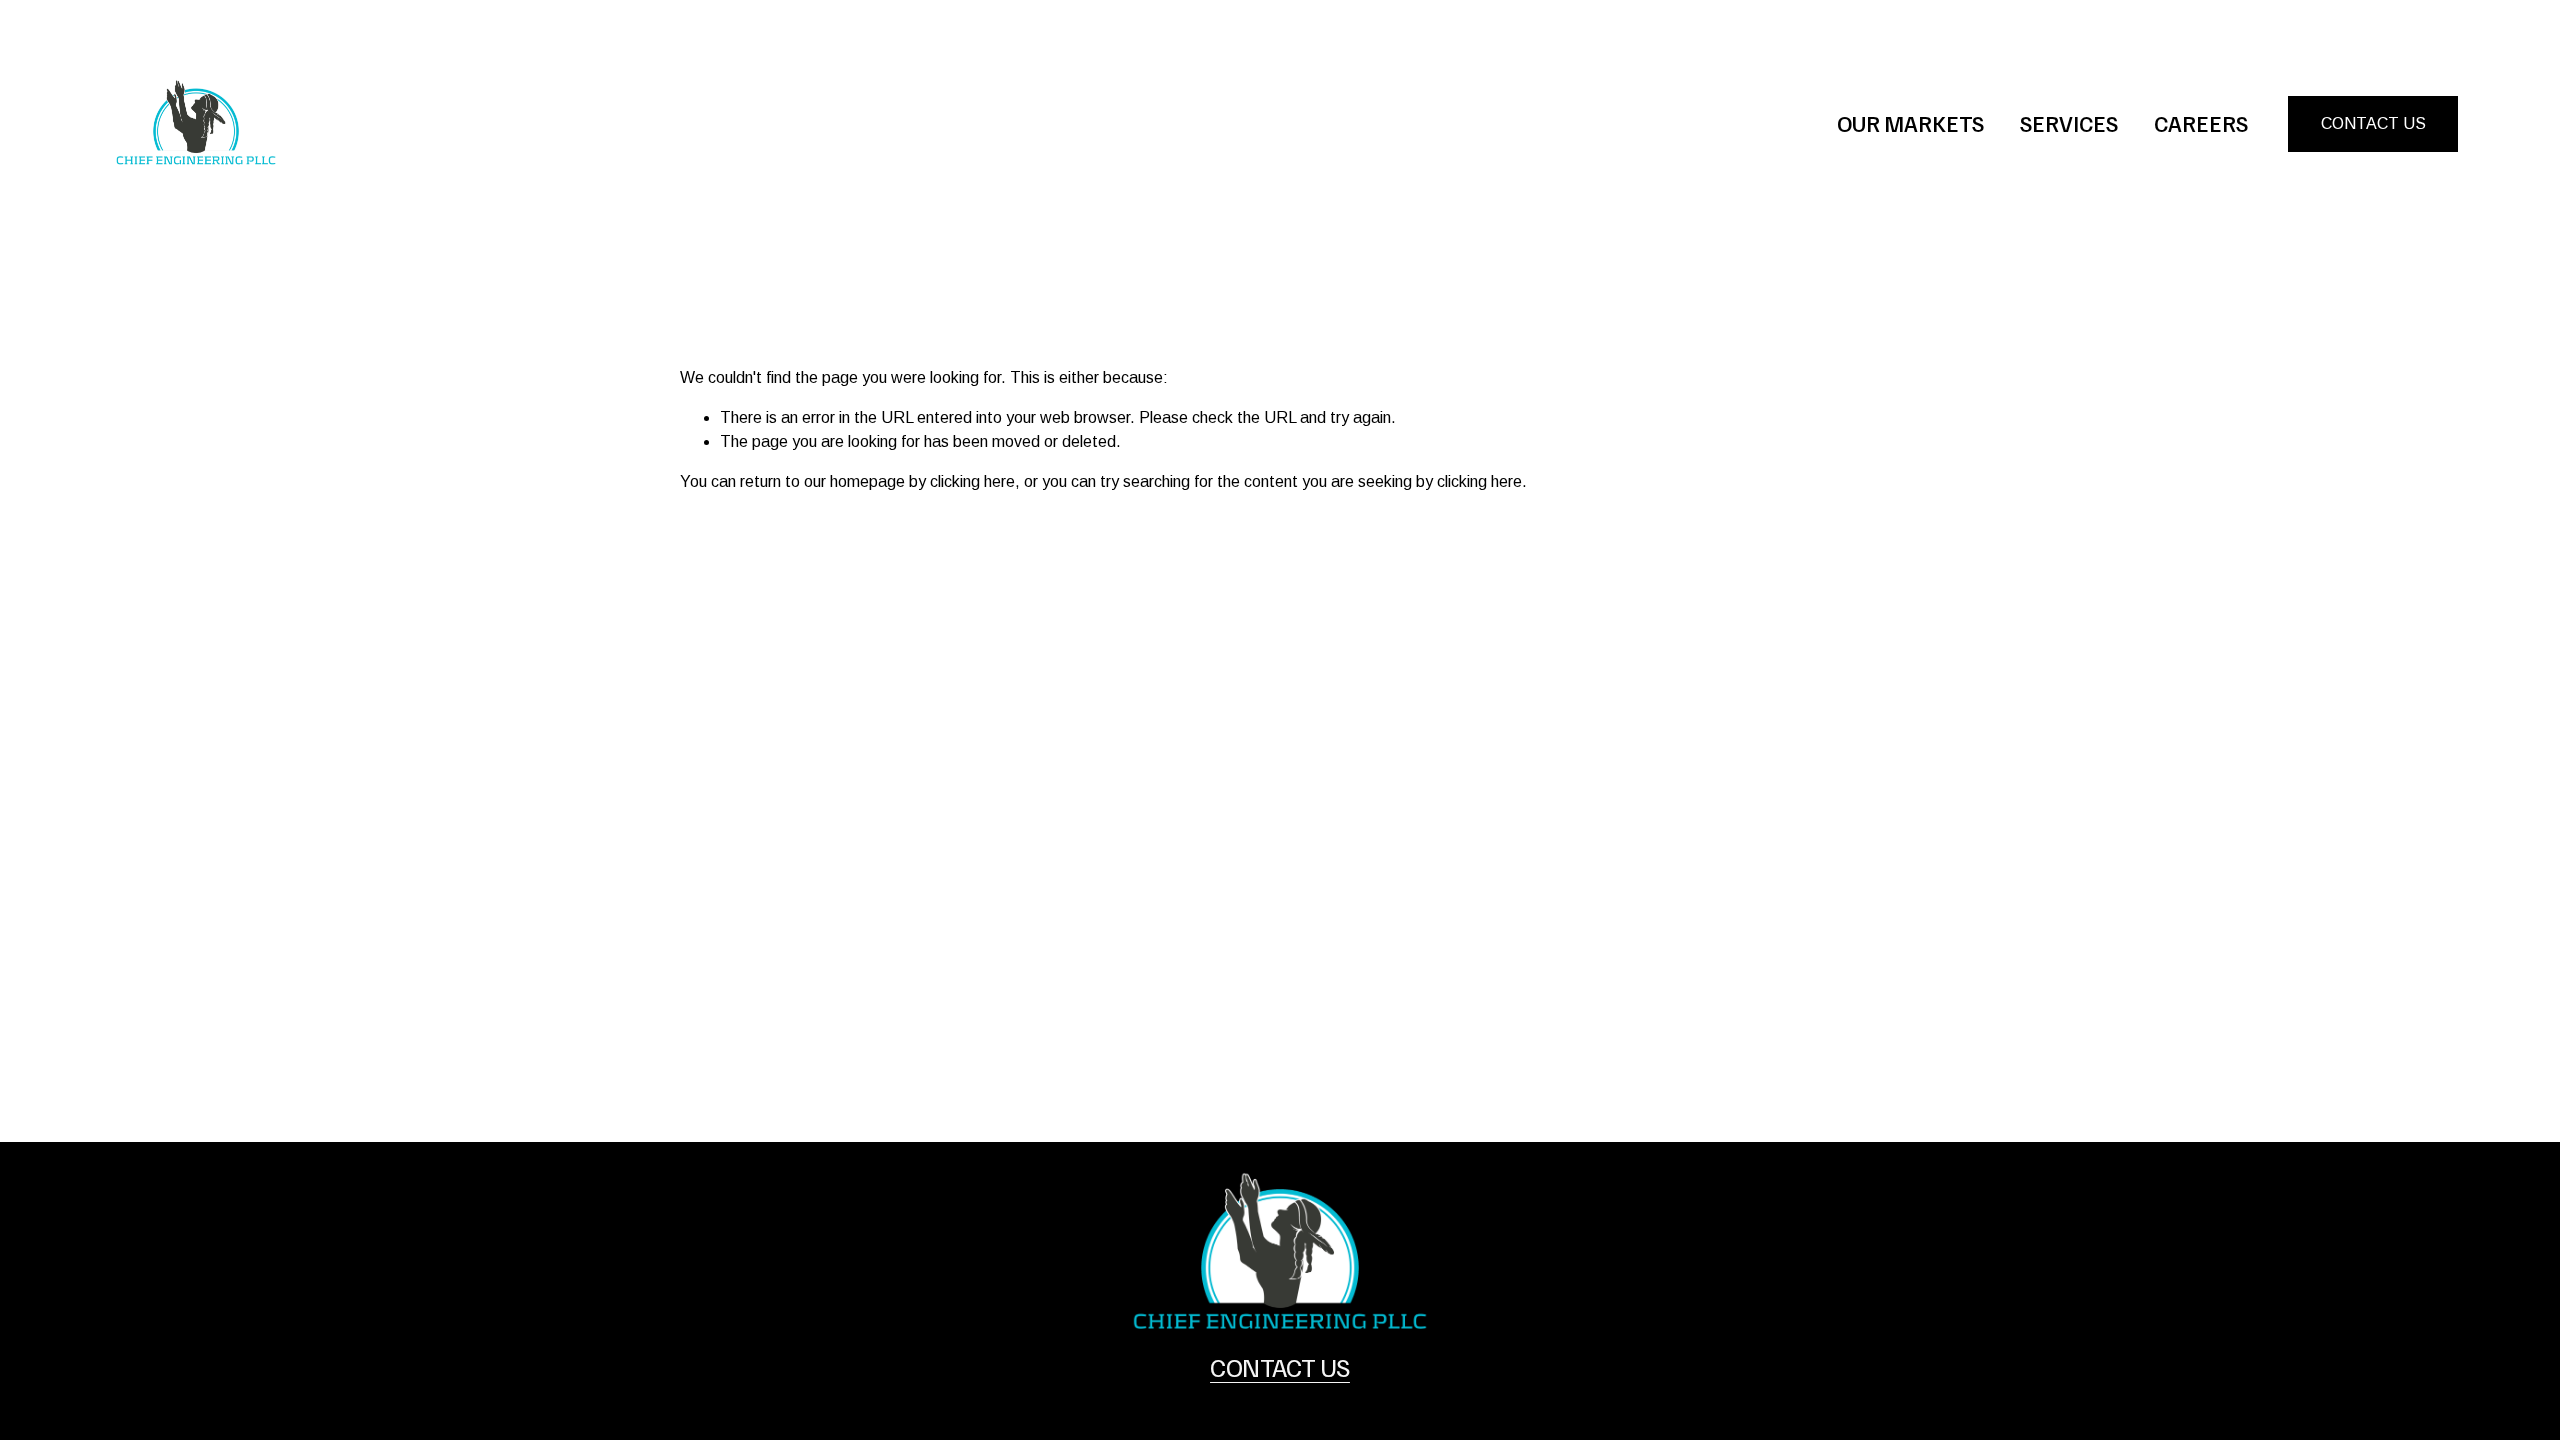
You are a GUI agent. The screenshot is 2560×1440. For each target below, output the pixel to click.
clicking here (972, 481)
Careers (2201, 123)
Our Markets (1910, 123)
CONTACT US (2373, 123)
